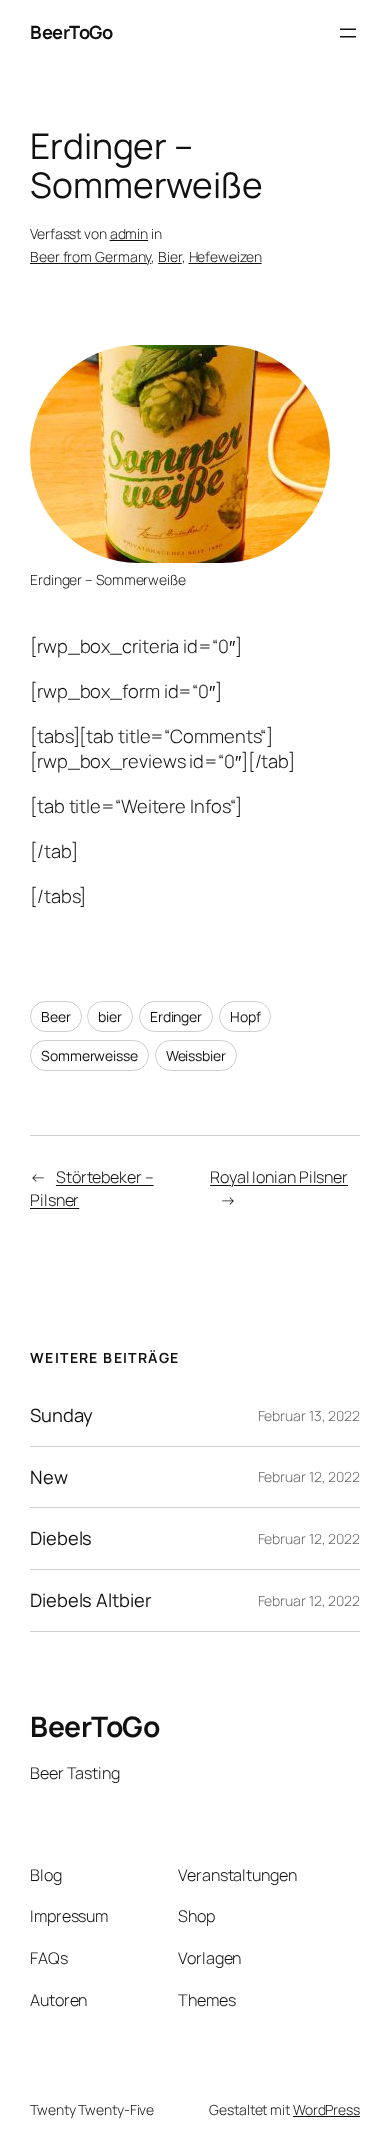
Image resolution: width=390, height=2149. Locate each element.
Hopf (245, 1016)
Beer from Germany (90, 256)
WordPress (326, 2109)
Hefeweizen (225, 256)
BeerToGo (71, 32)
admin (129, 233)
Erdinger (176, 1016)
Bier (170, 256)
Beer (56, 1016)
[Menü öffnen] (348, 33)
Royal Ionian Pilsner (279, 1177)
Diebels (61, 1538)
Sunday (61, 1415)
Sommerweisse (89, 1055)
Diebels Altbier (91, 1600)
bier (110, 1016)
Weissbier (196, 1055)
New (49, 1477)
